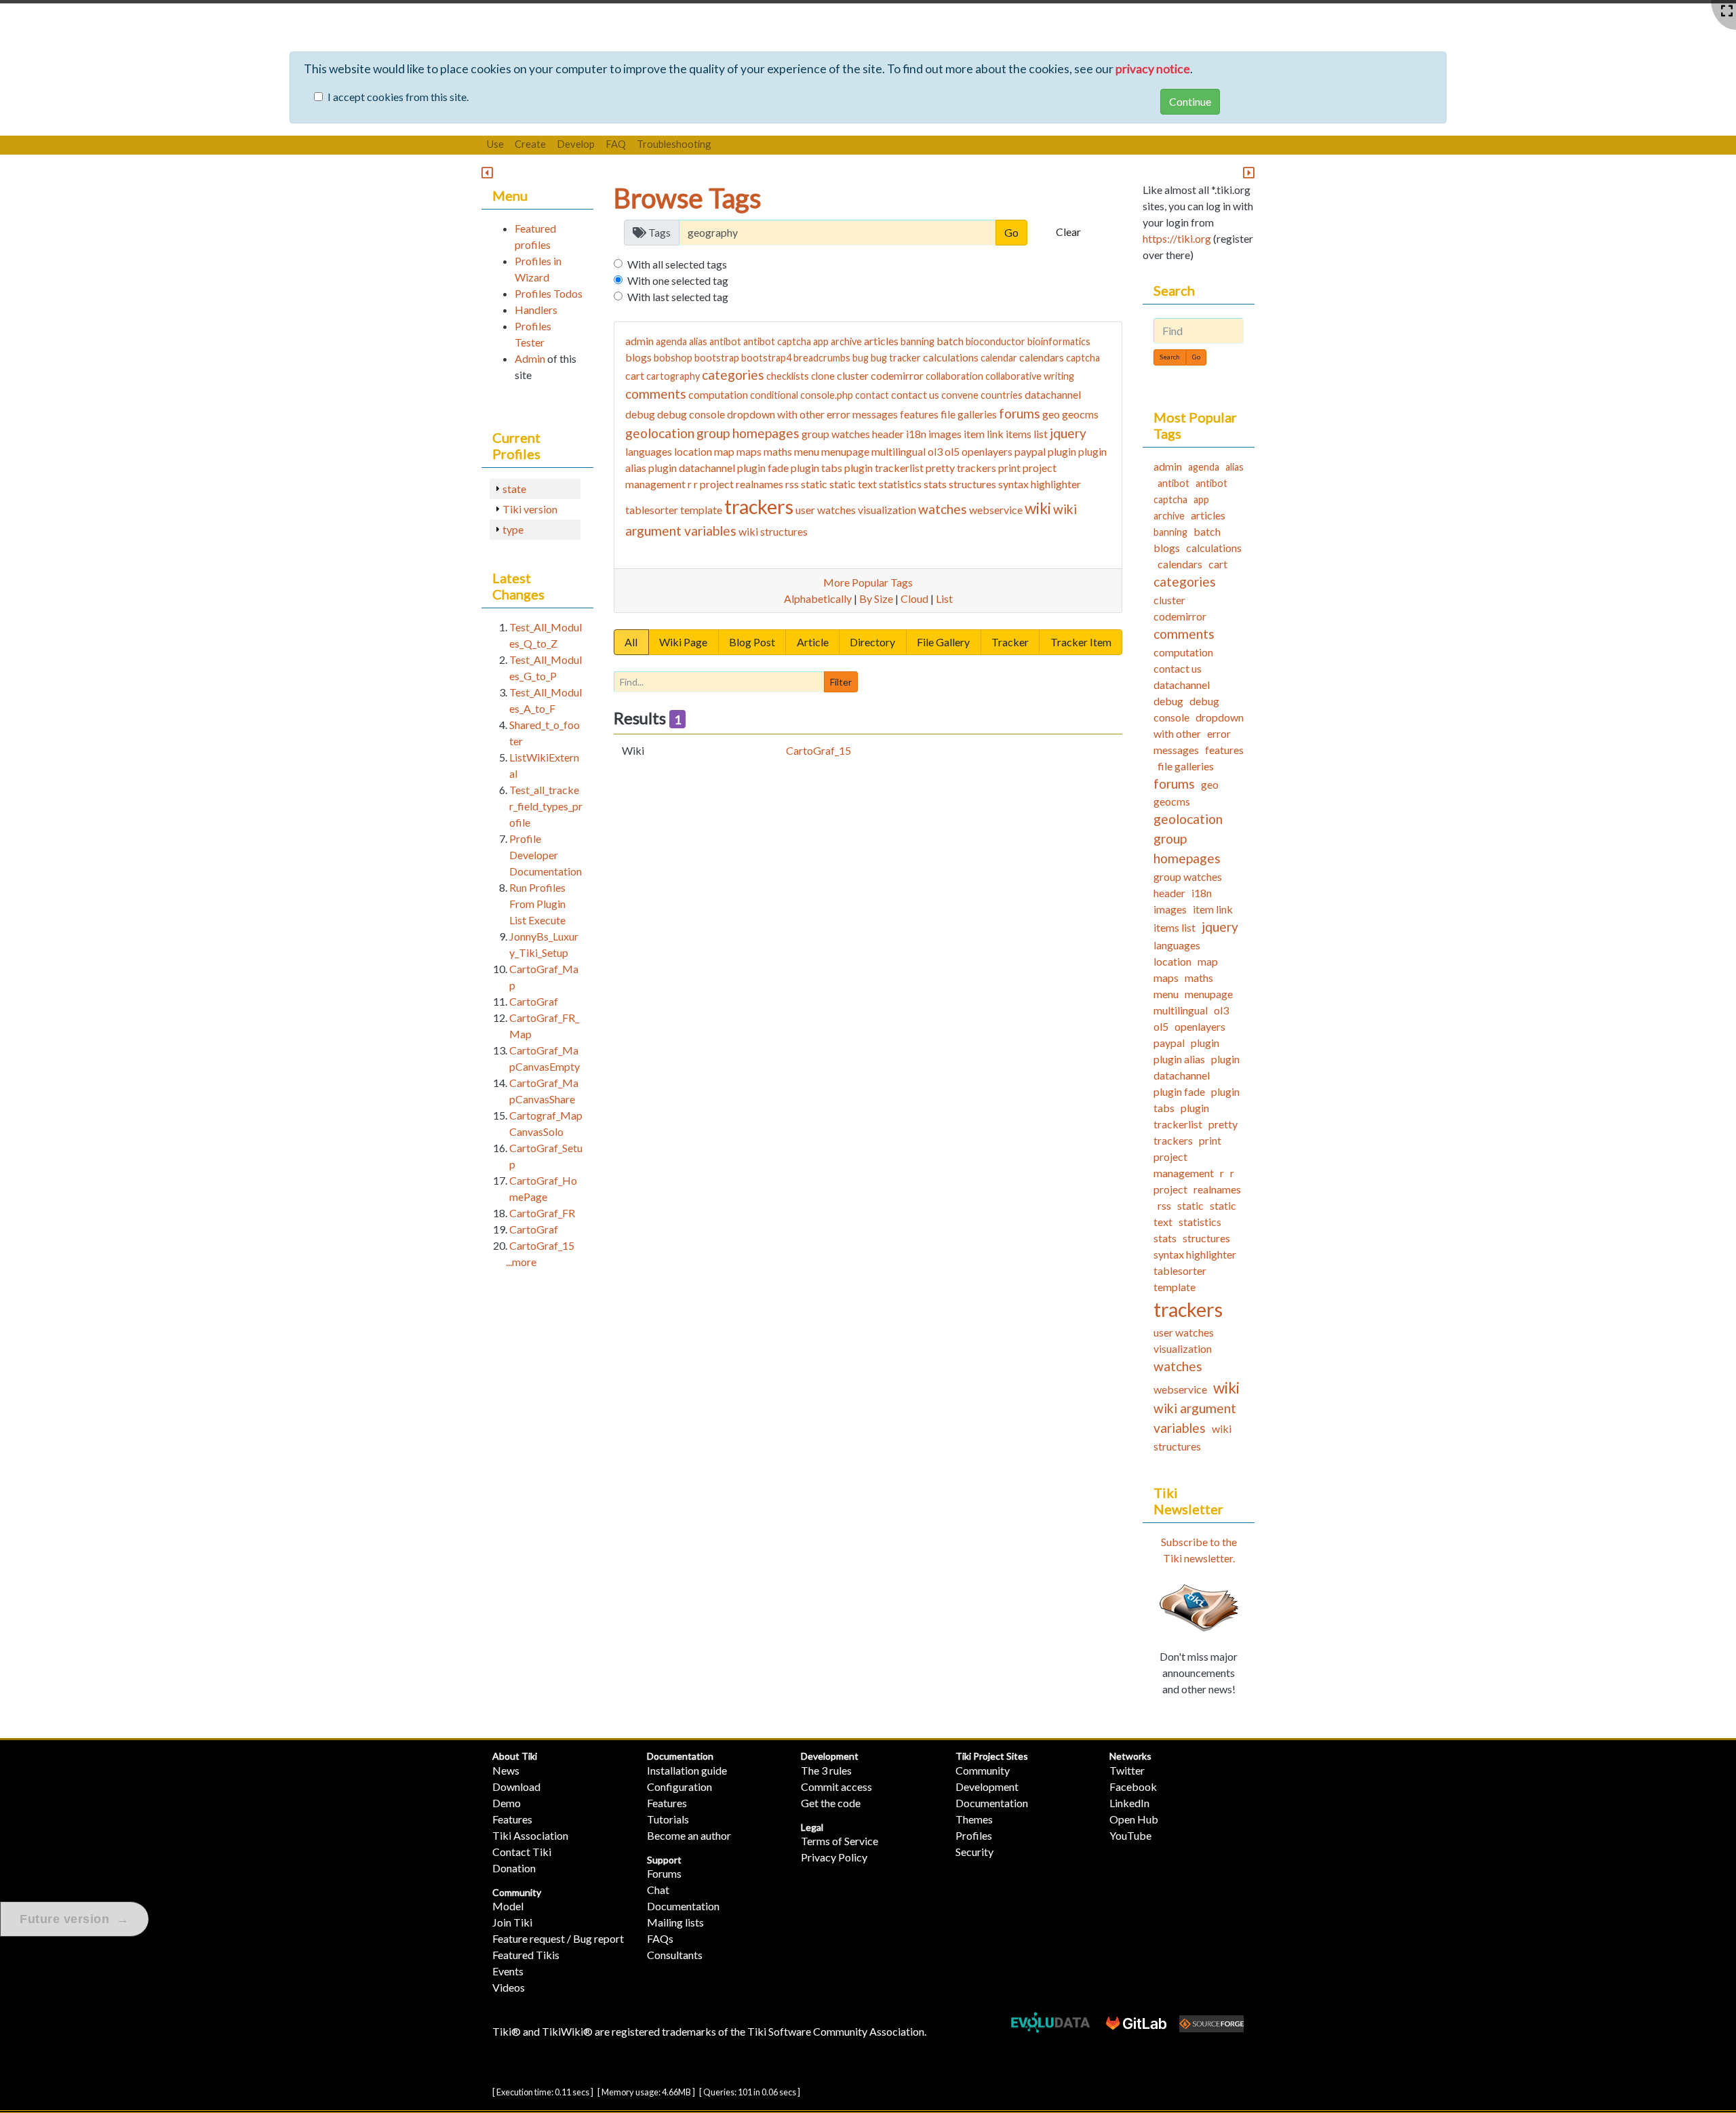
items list (1027, 434)
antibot (725, 341)
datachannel (1053, 394)
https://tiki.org (1177, 238)
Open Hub (1134, 1819)
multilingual (899, 451)
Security (974, 1852)
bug (861, 358)
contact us (915, 394)
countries (1002, 395)
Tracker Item (1081, 642)
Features (512, 1819)
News (506, 1770)
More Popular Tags (868, 582)
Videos (509, 1987)
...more (521, 1262)
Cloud (914, 598)
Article (813, 642)
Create (530, 144)
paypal (1030, 451)
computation (718, 394)
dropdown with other (776, 414)
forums (1020, 413)
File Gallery (943, 642)
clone (823, 376)
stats (935, 484)
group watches (836, 434)
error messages (862, 414)
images (945, 434)
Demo (507, 1803)
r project (714, 484)
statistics (900, 484)
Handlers (536, 310)
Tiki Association (530, 1835)
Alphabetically (818, 598)
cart (635, 375)
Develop (576, 144)
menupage (845, 451)
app (821, 341)
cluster (853, 375)
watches (943, 509)
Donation (514, 1868)
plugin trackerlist (884, 468)
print (1009, 468)
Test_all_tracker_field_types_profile (546, 806)
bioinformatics (1059, 341)
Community (517, 1892)
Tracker (1010, 642)
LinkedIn (1129, 1803)
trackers (759, 507)
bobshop (673, 358)
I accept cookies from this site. (398, 97)
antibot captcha (777, 341)
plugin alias (1179, 1059)
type (513, 529)
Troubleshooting (674, 144)
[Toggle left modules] (487, 173)
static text (853, 484)
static (814, 484)
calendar (999, 358)
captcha (1083, 358)
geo (1051, 414)
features (919, 414)
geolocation (660, 433)
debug (640, 414)
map (724, 451)
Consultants (675, 1955)
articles (881, 341)
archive (846, 341)
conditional (774, 395)
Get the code (831, 1803)
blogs (638, 357)
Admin (530, 358)
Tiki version (530, 509)
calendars (1042, 357)
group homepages (748, 433)
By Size (876, 598)
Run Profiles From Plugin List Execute (537, 904)
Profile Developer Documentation (546, 855)
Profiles (974, 1835)
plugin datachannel (692, 468)
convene (960, 395)
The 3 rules (826, 1770)
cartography (673, 376)
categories (733, 375)
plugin (1062, 451)
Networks (1130, 1756)
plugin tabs (816, 468)
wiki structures (773, 531)
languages (649, 451)
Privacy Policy (834, 1857)
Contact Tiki (522, 1852)
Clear (1068, 232)
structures (972, 484)
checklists (788, 376)
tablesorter (652, 510)
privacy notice (1153, 69)
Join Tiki (512, 1922)
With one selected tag (678, 280)
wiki (1038, 508)
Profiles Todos (549, 293)
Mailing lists (675, 1922)
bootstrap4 (766, 358)
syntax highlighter (1040, 484)
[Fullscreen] (1727, 11)
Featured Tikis (526, 1955)
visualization (887, 510)
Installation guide (687, 1770)
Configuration (679, 1786)
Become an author (689, 1835)
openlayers (987, 451)
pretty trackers (961, 468)
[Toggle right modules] (1249, 173)
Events (508, 1971)
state (514, 489)
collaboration (954, 376)
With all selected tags (677, 264)
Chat (658, 1890)
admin (639, 341)
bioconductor (995, 341)
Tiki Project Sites (992, 1756)
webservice (996, 510)
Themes (974, 1819)
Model (508, 1906)
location (693, 451)
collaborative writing (1030, 376)
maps (749, 451)
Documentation (680, 1756)
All (631, 642)
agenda (671, 341)
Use (495, 144)
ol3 (935, 451)
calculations (951, 357)
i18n (916, 434)
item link (984, 434)
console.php (827, 395)
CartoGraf (534, 1001)
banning (918, 341)
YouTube (1130, 1835)
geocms (1080, 414)
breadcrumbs (822, 358)
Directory (872, 642)
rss (792, 484)
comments (656, 394)
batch (950, 341)
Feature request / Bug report (558, 1938)
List (944, 598)
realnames (759, 484)
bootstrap (717, 358)
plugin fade (763, 468)
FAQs (660, 1938)
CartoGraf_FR (542, 1213)
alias (698, 341)
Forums (664, 1873)
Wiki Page (683, 642)
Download (516, 1786)
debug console (691, 414)
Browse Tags (688, 198)
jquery (1068, 433)
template (701, 510)
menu (807, 451)
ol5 (952, 451)
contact (872, 395)
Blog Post (752, 642)
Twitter (1127, 1770)
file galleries (969, 414)
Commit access (836, 1786)
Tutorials (668, 1819)
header (888, 434)
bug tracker (896, 358)
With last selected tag (678, 297)
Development (830, 1756)
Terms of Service (840, 1841)
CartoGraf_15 (818, 750)
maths (778, 451)
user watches (826, 510)
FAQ (616, 144)
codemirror (897, 375)
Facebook (1133, 1786)
